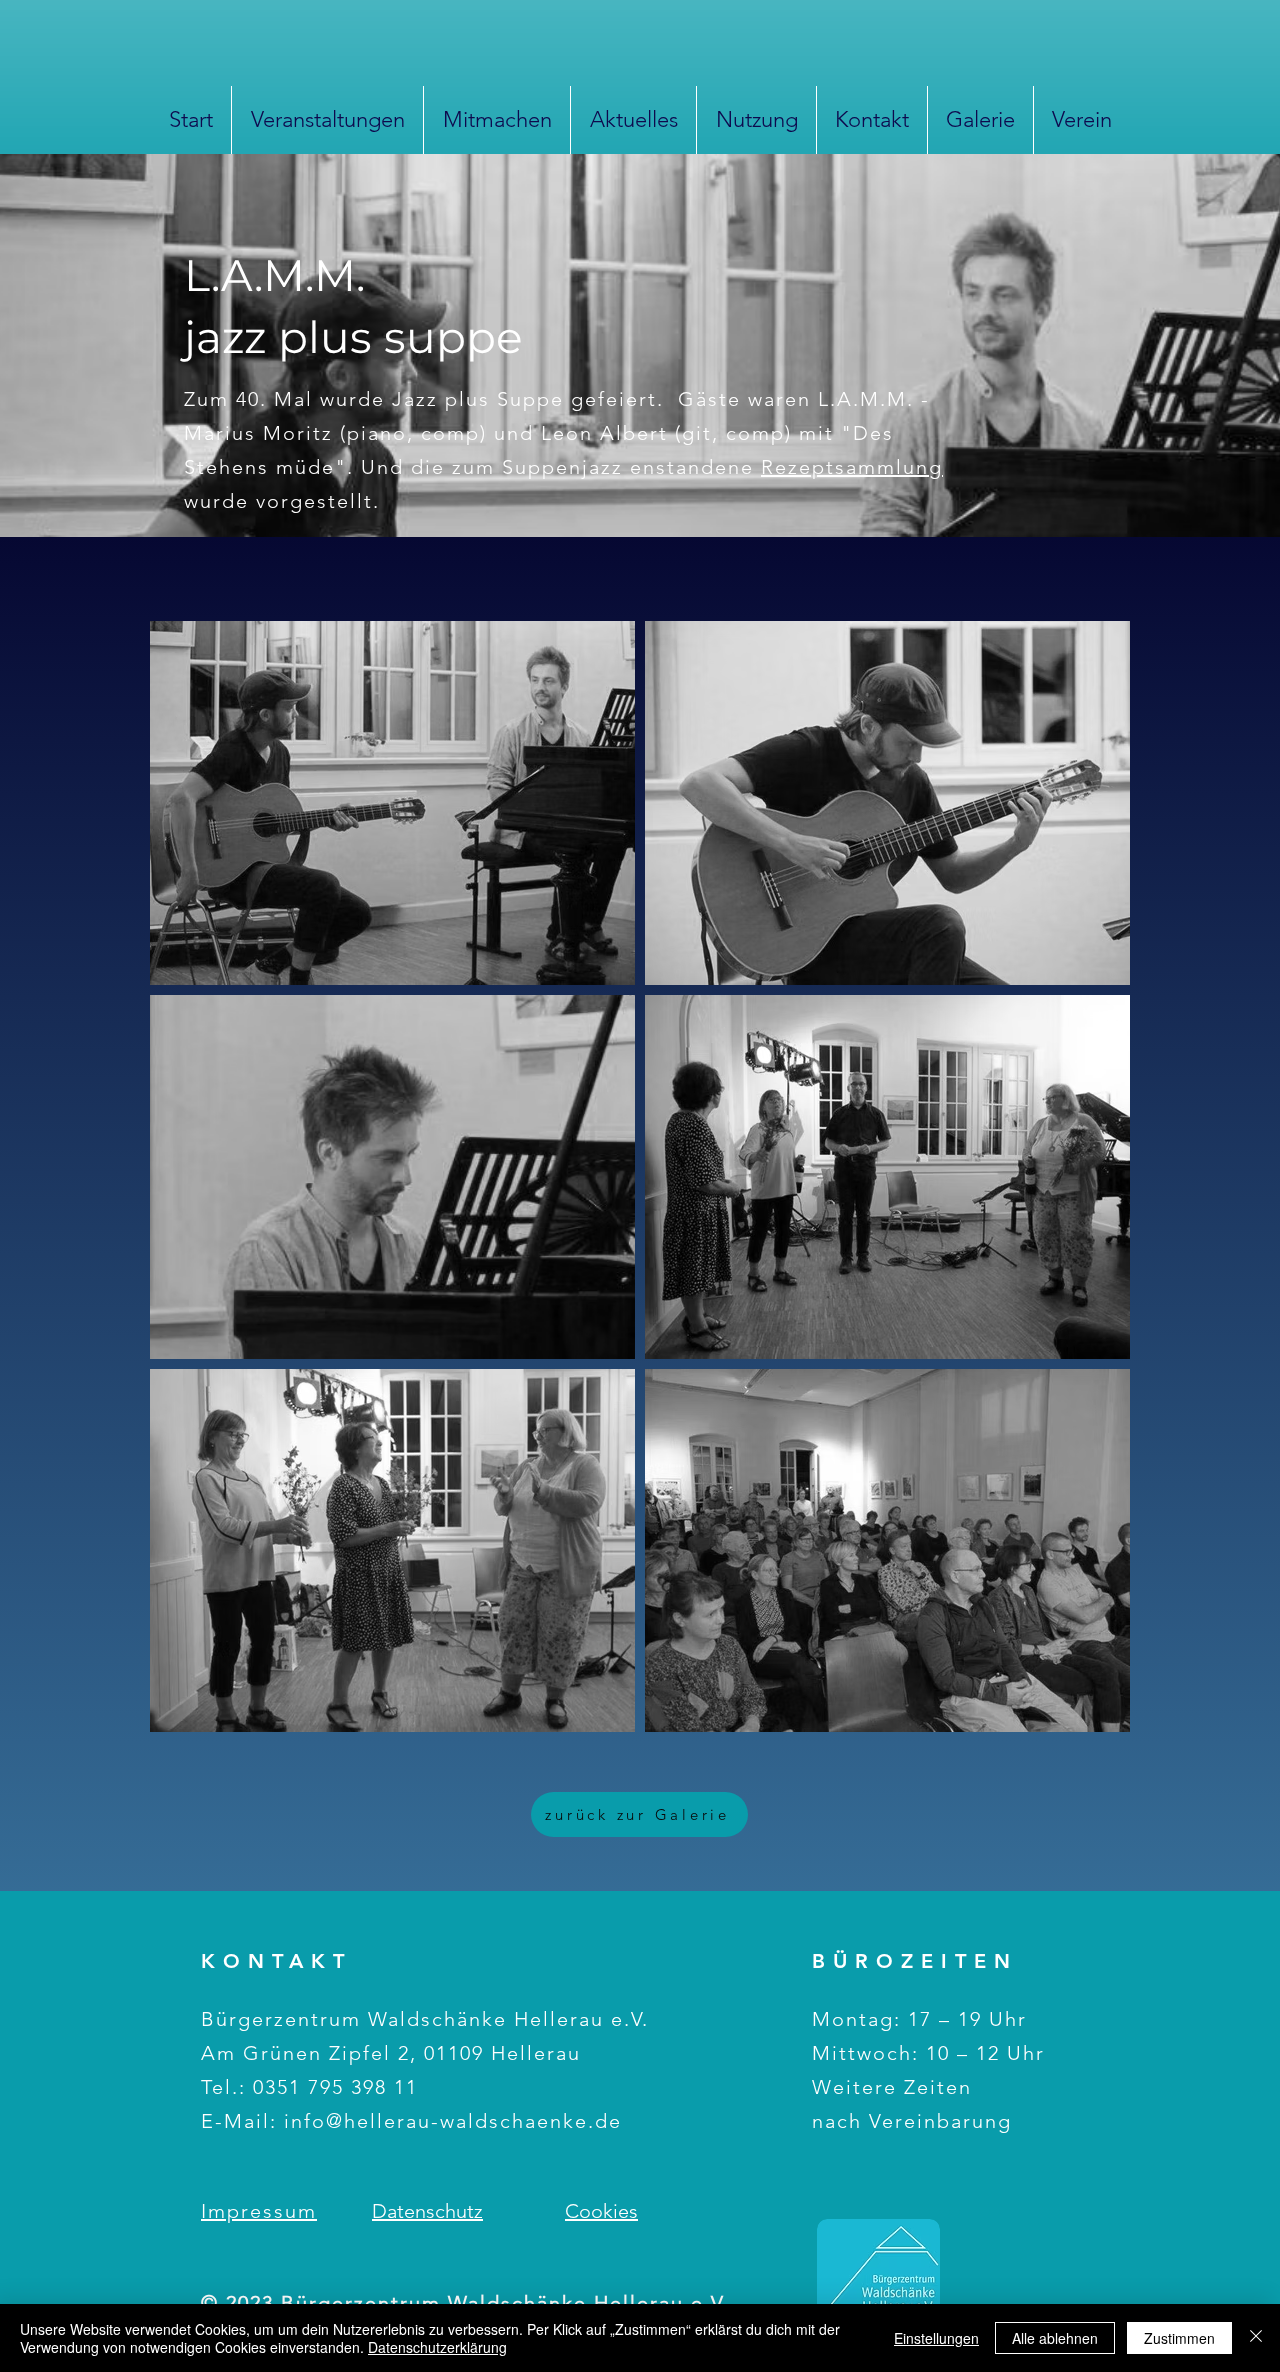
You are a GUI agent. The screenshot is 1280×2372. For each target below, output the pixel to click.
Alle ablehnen (1055, 2338)
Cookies (601, 2211)
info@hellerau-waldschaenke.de (453, 2121)
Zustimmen (1179, 2338)
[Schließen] (1256, 2338)
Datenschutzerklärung (437, 2347)
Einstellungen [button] (936, 2338)
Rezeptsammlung (852, 467)
